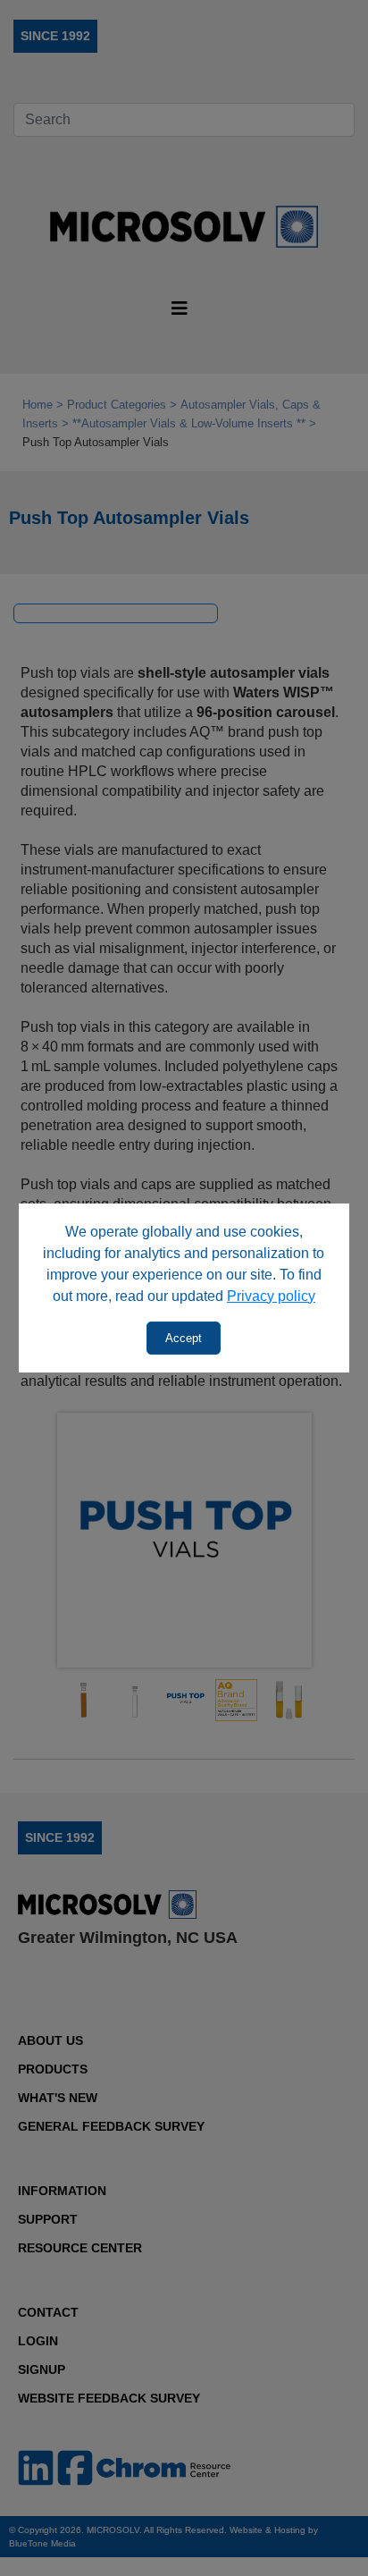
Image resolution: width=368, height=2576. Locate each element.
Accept (184, 1338)
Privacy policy (271, 1296)
